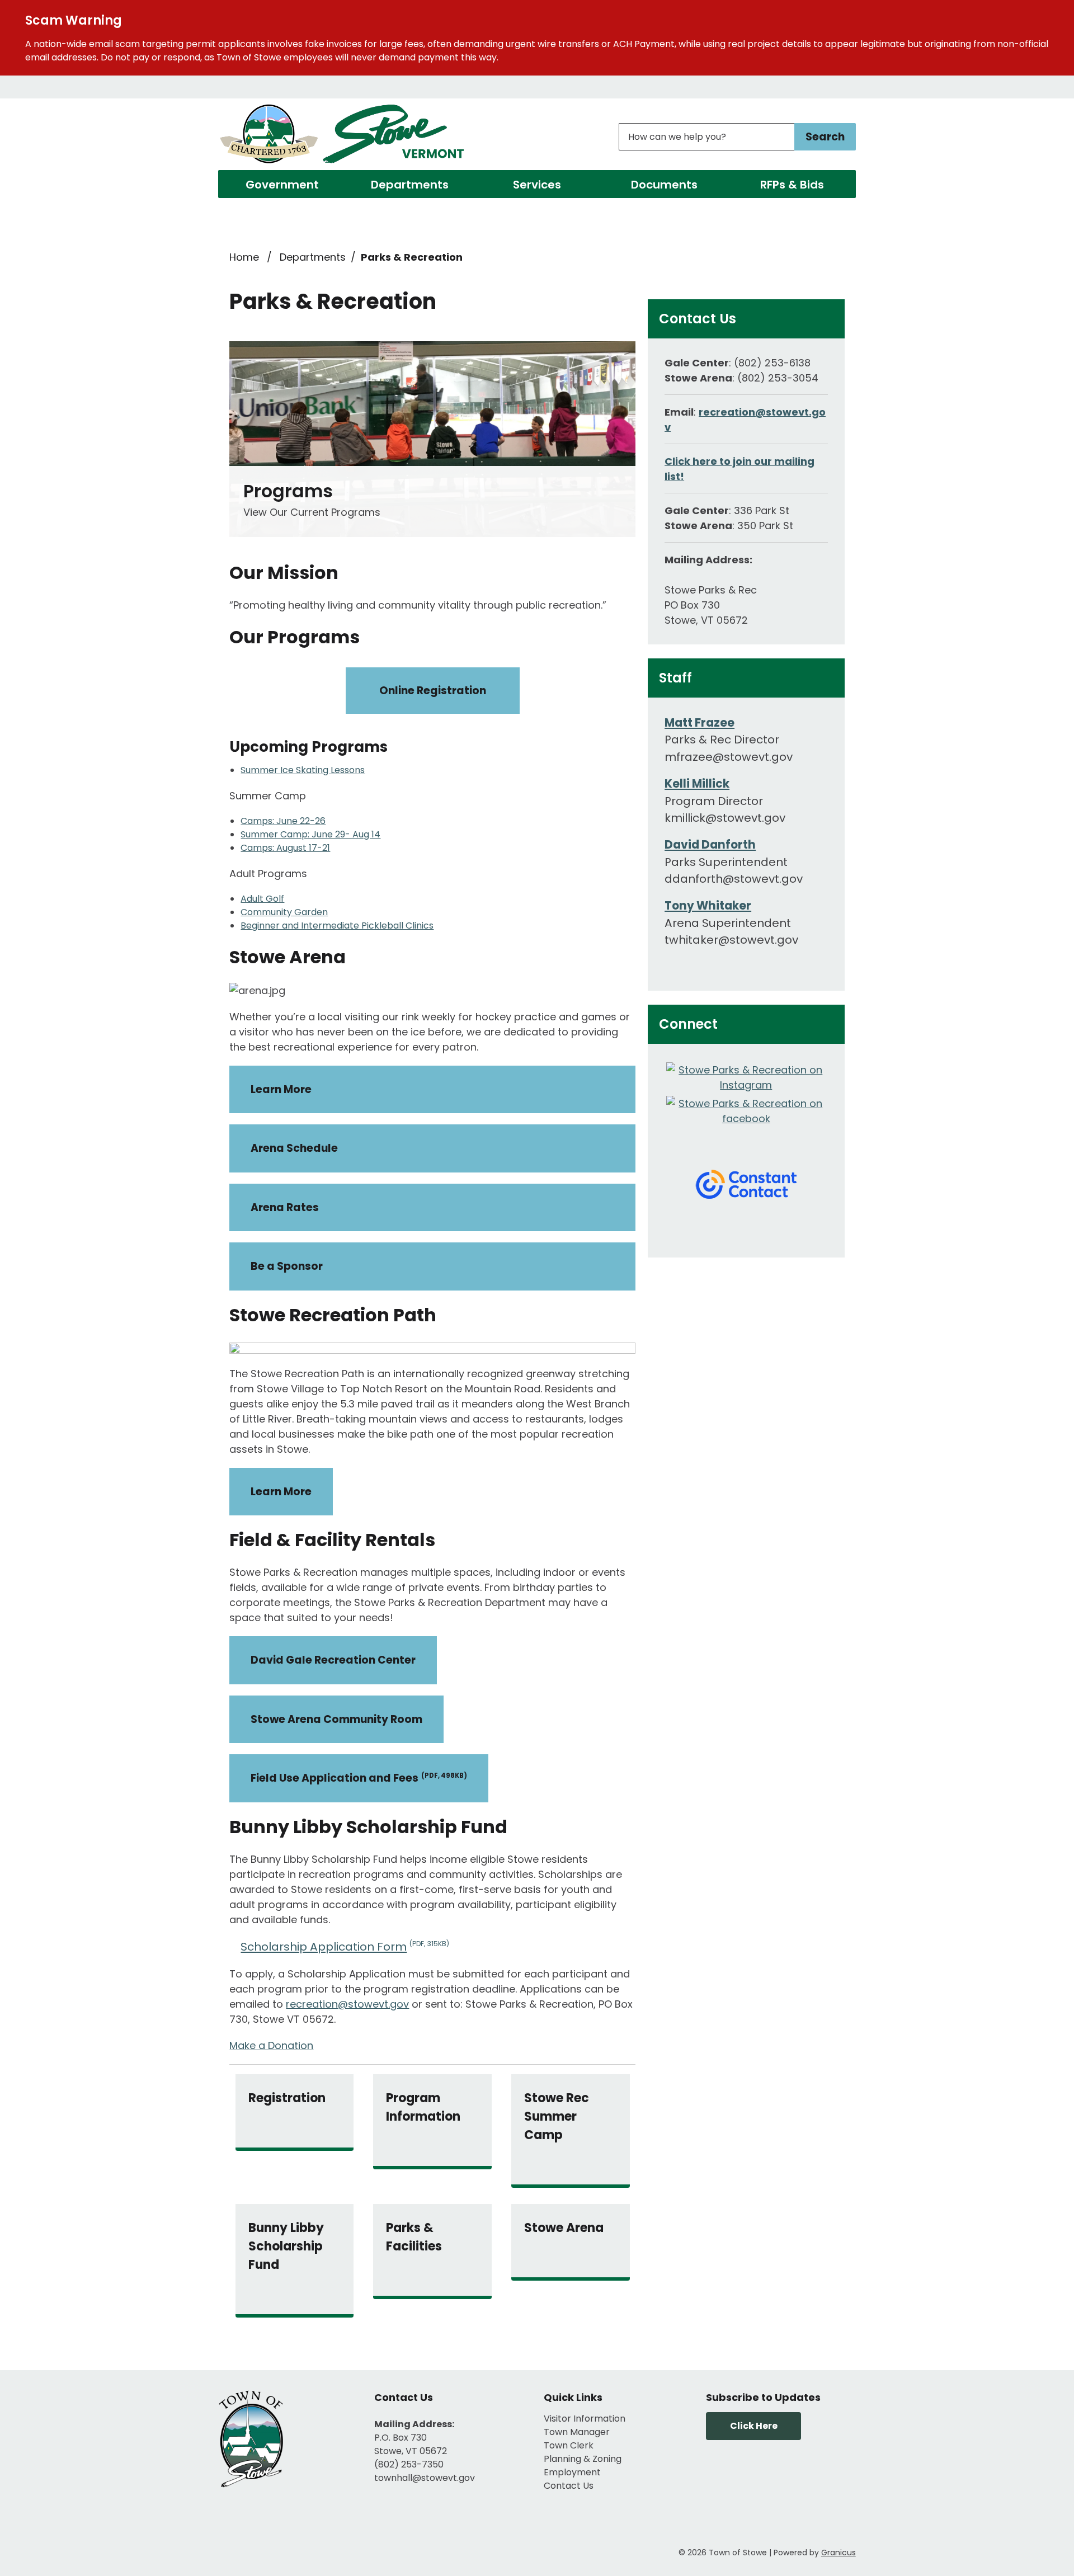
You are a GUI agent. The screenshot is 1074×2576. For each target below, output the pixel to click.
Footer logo (252, 2439)
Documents (664, 185)
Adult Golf (262, 899)
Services (537, 185)
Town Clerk (569, 2445)
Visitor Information (585, 2419)
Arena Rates (285, 1207)
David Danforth (710, 845)
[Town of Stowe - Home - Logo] (343, 136)
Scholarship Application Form (345, 1947)
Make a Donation (271, 2045)
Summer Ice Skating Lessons (303, 770)
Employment (572, 2472)
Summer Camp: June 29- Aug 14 (310, 834)
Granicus (839, 2553)
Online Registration (433, 691)
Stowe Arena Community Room (336, 1719)
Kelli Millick (697, 784)
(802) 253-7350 (409, 2464)
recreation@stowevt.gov (347, 2004)
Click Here (754, 2426)
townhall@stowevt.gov (425, 2478)
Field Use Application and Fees (359, 1778)
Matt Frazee (699, 723)
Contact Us (569, 2486)
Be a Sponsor (287, 1266)
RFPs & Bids (792, 185)
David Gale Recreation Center (333, 1660)
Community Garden (284, 912)
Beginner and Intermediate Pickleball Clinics (337, 926)
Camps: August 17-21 (285, 848)
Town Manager (577, 2432)
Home (244, 257)
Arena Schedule (294, 1148)
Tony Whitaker (708, 906)
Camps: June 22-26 (283, 821)
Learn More (281, 1089)
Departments (410, 185)
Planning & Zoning (583, 2459)
